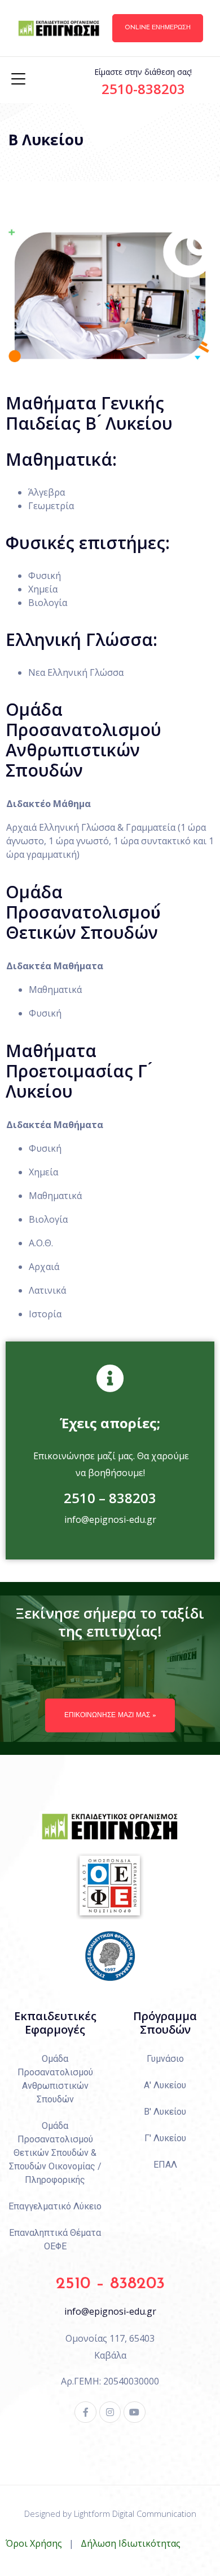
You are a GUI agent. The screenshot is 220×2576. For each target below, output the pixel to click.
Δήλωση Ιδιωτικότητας (131, 2543)
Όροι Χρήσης (34, 2543)
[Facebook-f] (85, 2412)
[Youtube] (134, 2412)
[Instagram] (110, 2412)
